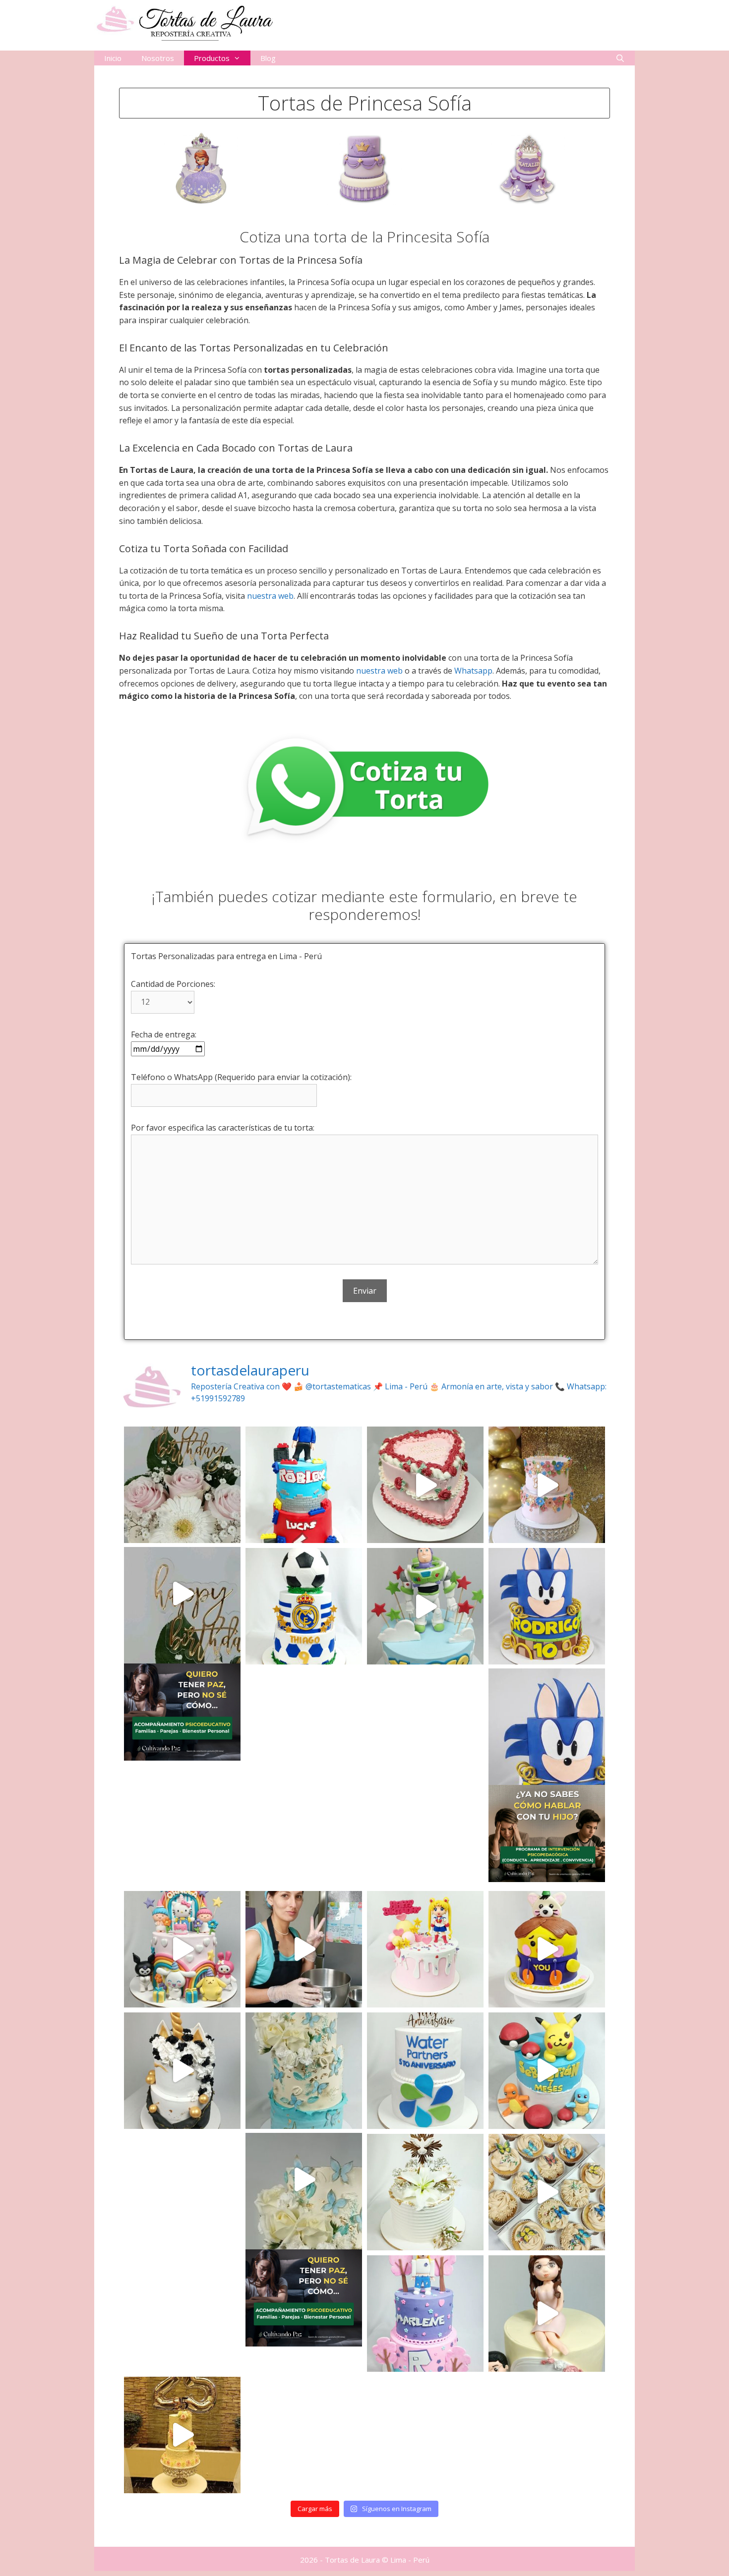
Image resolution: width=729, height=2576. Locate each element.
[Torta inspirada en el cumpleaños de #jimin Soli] (547, 1949)
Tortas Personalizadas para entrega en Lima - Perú (226, 956)
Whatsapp (473, 671)
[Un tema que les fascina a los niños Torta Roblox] (304, 1485)
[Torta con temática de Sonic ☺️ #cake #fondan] (547, 1606)
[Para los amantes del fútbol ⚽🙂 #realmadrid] (304, 1606)
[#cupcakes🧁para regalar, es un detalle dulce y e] (547, 2192)
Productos (212, 58)
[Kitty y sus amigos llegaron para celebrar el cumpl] (182, 1949)
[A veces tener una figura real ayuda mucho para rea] (425, 1606)
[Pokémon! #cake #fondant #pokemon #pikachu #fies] (547, 2071)
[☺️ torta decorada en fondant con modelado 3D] (425, 1949)
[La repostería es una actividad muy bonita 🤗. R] (304, 1949)
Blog (268, 58)
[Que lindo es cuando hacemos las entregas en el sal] (547, 1485)
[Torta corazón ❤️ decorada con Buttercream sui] (425, 1485)
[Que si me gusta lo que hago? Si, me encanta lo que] (304, 2071)
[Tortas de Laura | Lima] (183, 22)
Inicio (113, 58)
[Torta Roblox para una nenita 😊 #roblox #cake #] (425, 2314)
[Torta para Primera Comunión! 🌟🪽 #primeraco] (425, 2192)
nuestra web (270, 596)
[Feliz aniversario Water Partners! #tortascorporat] (425, 2071)
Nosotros (158, 58)
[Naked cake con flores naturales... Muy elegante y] (182, 1485)
